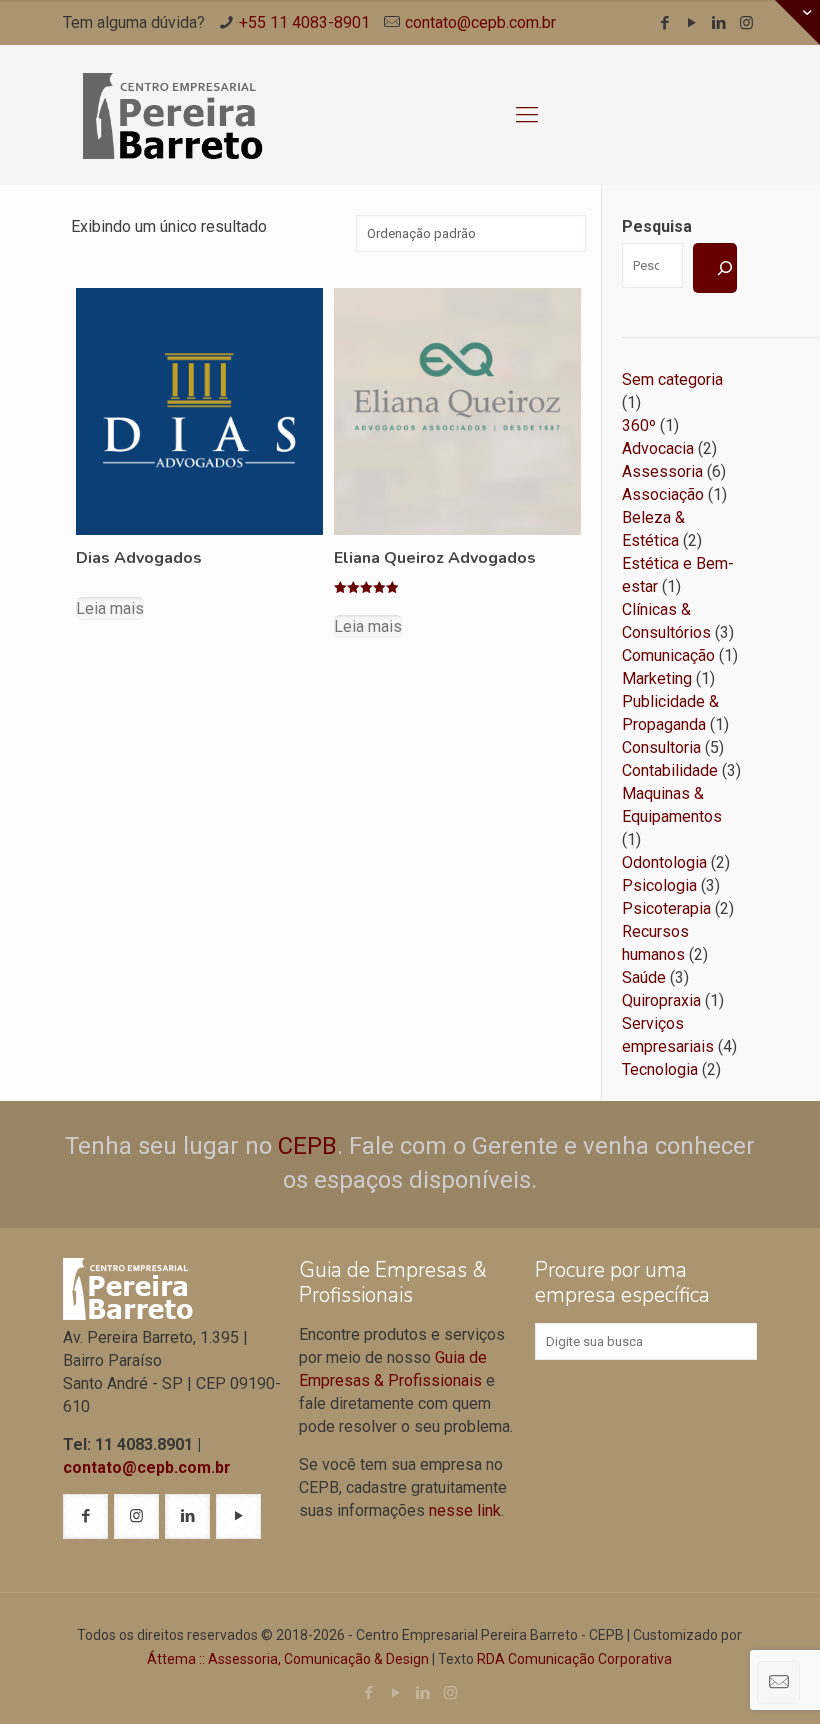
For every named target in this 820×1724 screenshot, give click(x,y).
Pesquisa (657, 226)
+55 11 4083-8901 (304, 22)
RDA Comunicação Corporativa (574, 1659)
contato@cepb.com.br (480, 22)
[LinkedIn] (719, 23)
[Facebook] (665, 23)
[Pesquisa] (715, 268)
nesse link (465, 1510)
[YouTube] (692, 23)
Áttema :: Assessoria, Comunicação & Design (288, 1659)
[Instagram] (746, 23)
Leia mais (110, 608)
